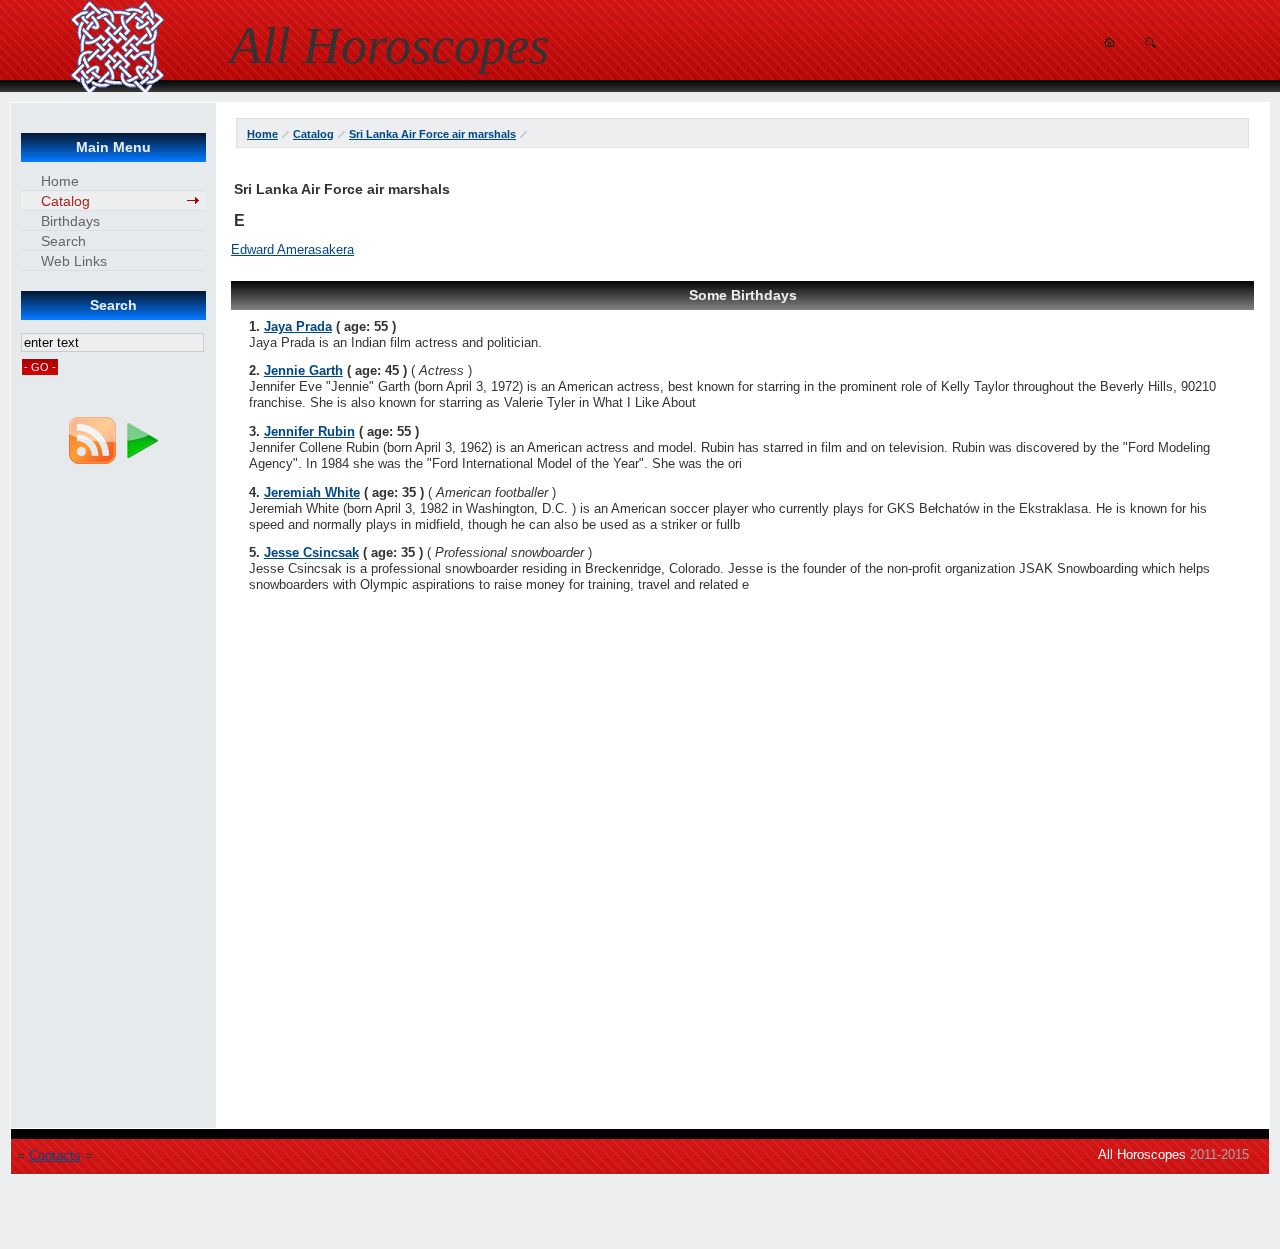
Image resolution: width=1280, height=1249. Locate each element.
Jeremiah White (312, 492)
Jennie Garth (303, 370)
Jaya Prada (298, 326)
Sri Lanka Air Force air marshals (432, 134)
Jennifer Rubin (309, 431)
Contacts (55, 1155)
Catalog (313, 134)
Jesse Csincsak (311, 552)
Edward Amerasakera (292, 249)
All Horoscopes (1142, 1154)
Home (262, 134)
